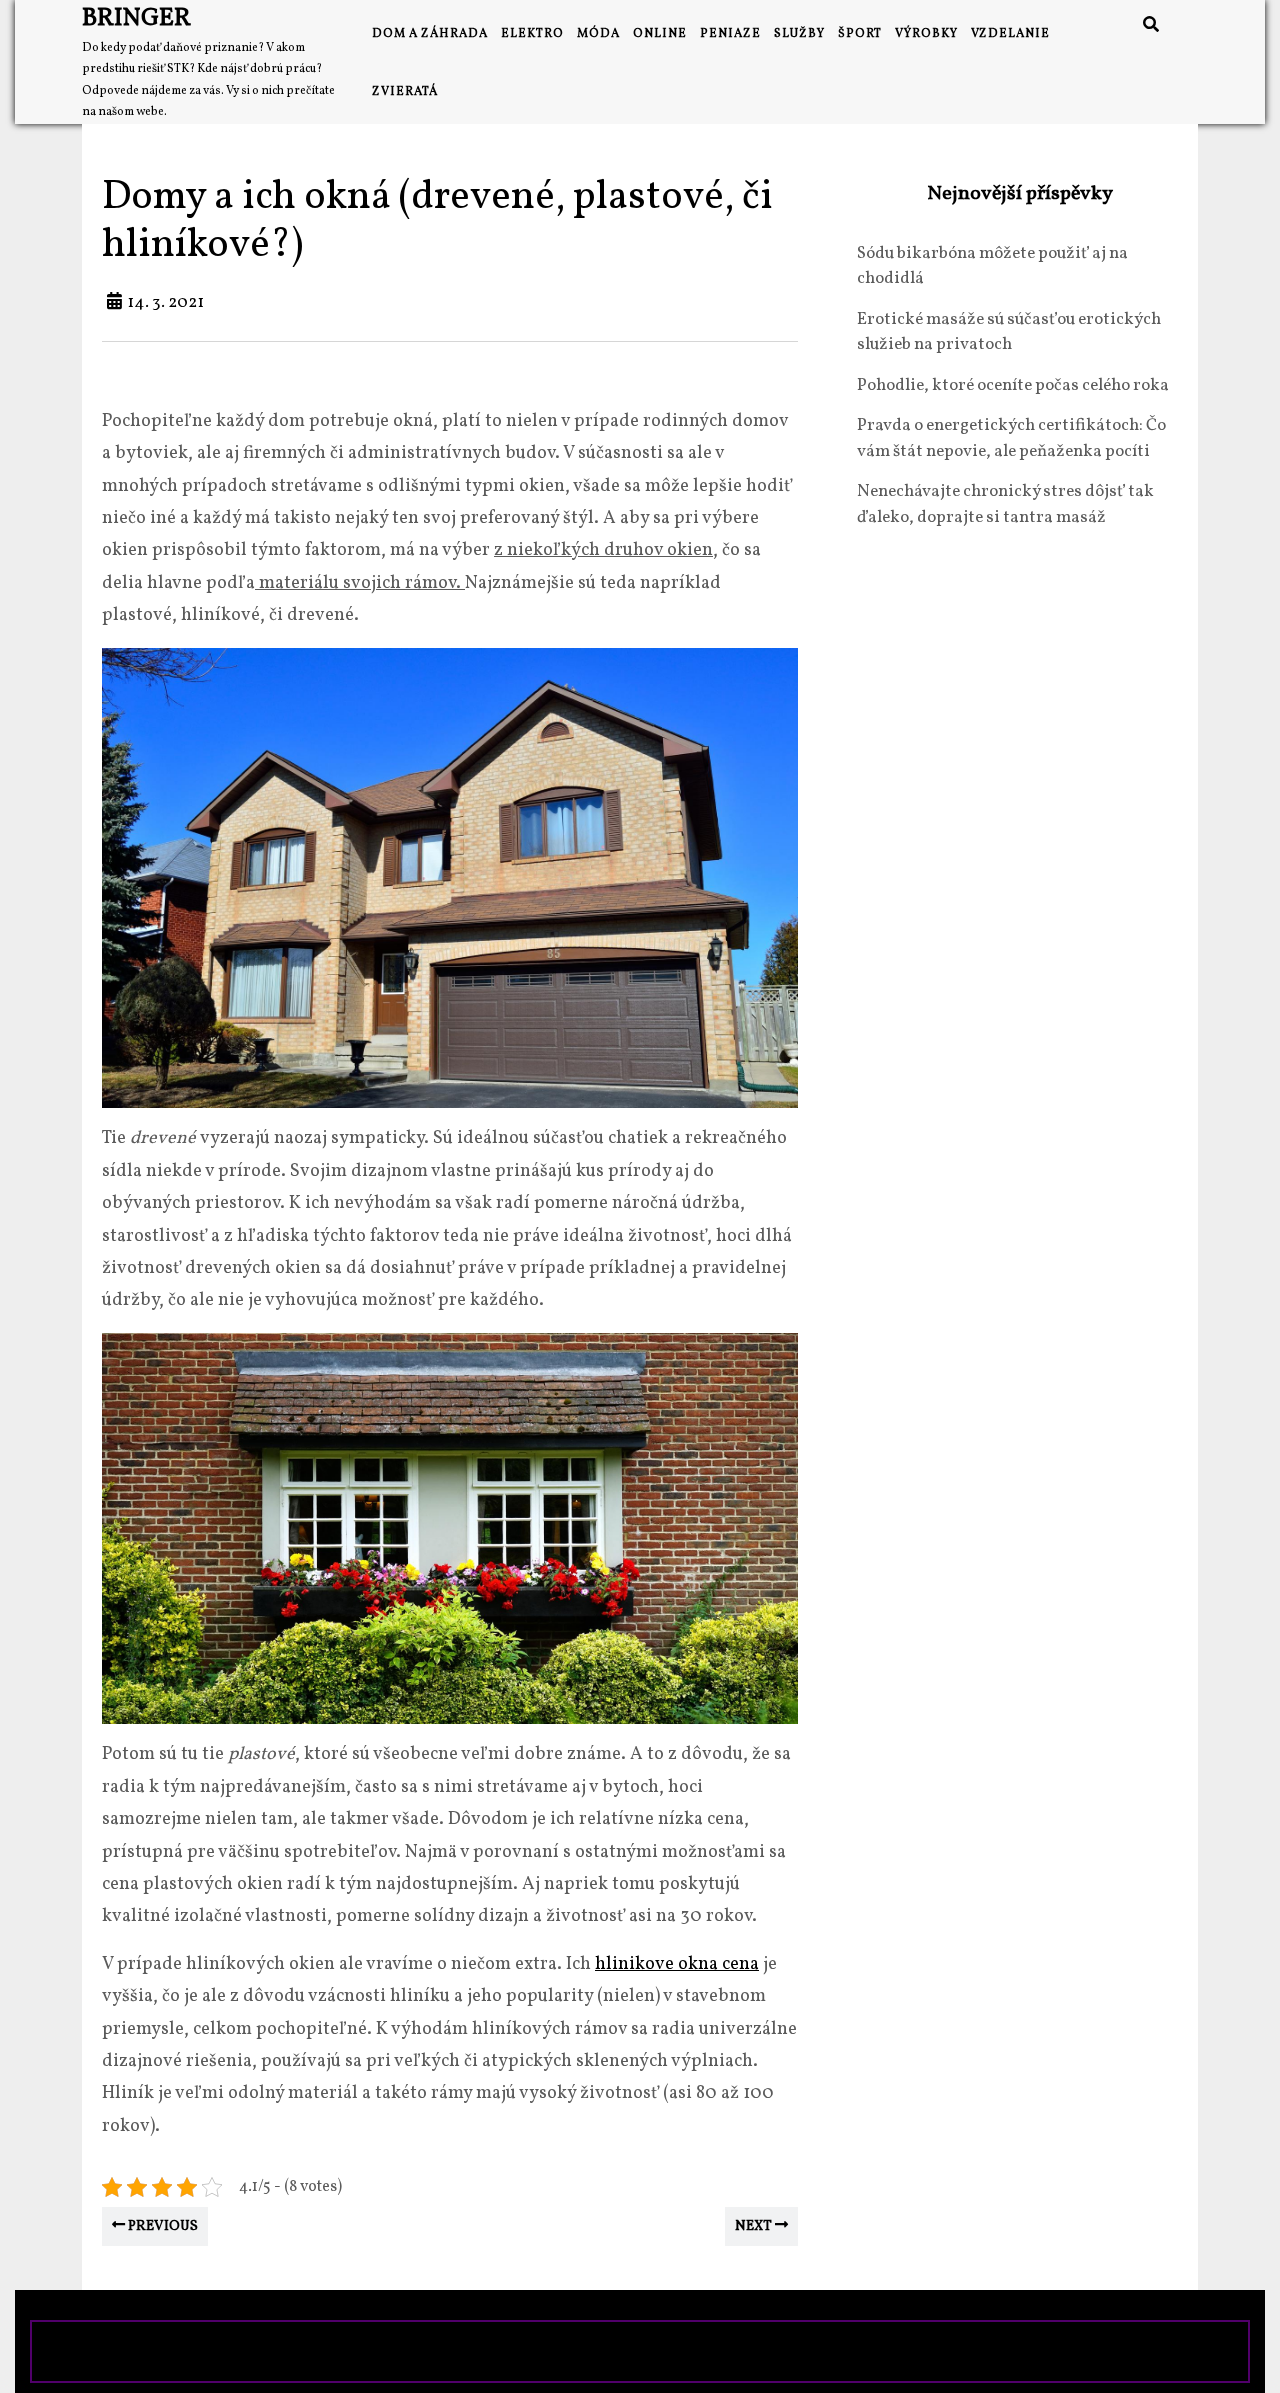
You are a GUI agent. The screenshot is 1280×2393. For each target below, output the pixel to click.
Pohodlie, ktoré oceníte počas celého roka (1013, 385)
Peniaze (730, 34)
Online (660, 34)
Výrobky (926, 34)
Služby (799, 34)
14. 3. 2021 (165, 302)
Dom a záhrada (430, 34)
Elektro (532, 34)
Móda (598, 34)
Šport (860, 34)
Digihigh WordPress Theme (496, 2351)
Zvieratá (405, 92)
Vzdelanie (1010, 34)
